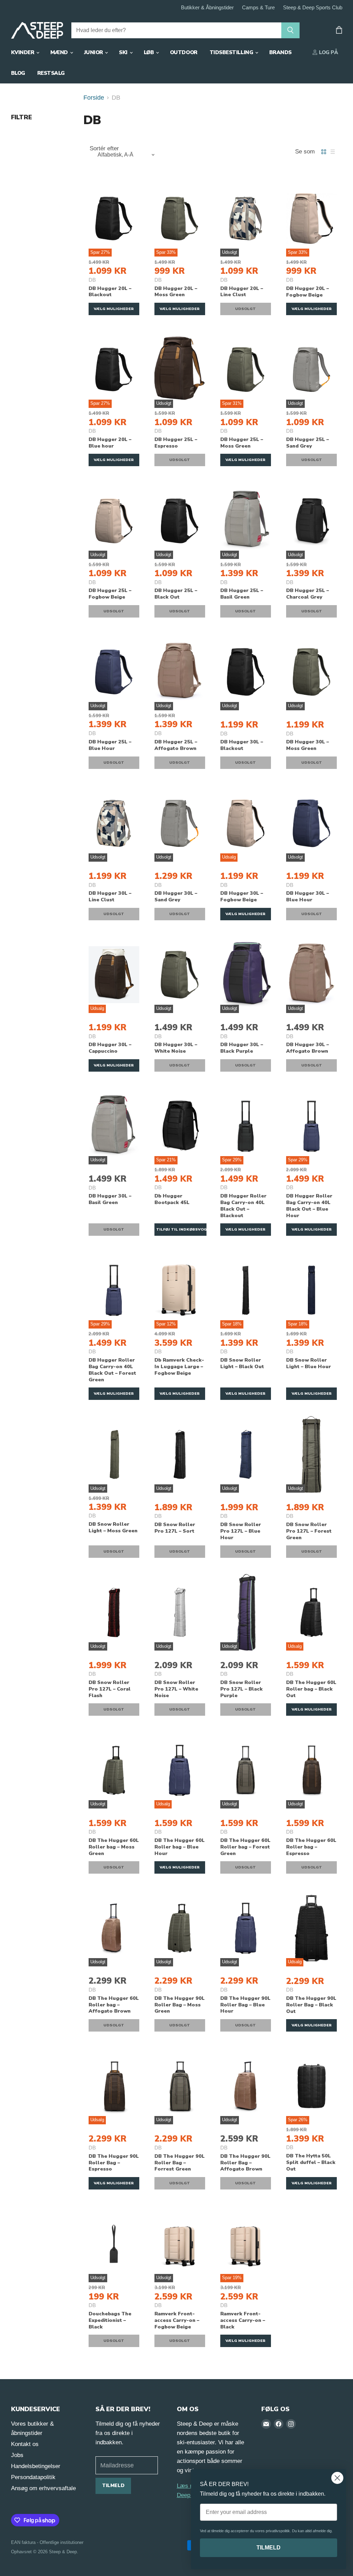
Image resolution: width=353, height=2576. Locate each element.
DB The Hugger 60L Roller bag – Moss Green (114, 1847)
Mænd (60, 52)
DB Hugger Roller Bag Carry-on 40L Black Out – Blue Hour (309, 1206)
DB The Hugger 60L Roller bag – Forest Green (245, 1847)
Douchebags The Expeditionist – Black (110, 2320)
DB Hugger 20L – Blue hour (110, 443)
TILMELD (269, 2548)
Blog (18, 73)
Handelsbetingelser (36, 2466)
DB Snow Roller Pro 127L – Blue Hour (241, 1531)
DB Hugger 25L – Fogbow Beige (110, 594)
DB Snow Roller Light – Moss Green (113, 1527)
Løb (149, 52)
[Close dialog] (337, 2478)
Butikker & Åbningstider (207, 8)
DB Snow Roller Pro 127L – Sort (175, 1528)
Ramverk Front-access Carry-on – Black (243, 2320)
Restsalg (51, 73)
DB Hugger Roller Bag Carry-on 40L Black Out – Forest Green (112, 1370)
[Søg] (290, 30)
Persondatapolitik (33, 2477)
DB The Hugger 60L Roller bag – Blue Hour (180, 1847)
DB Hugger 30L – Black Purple (242, 1048)
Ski (124, 52)
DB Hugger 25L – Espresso (176, 443)
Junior (94, 52)
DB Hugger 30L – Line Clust (110, 896)
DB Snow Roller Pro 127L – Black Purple (241, 1689)
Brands (280, 52)
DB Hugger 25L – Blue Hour (110, 745)
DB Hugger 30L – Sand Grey (176, 896)
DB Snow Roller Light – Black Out (242, 1363)
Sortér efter (104, 148)
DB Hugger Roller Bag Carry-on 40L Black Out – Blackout (243, 1206)
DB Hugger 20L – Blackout (110, 292)
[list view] (333, 152)
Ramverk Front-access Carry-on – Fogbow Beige (177, 2320)
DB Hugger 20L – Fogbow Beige (307, 292)
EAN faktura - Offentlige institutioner (47, 2542)
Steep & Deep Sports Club (313, 8)
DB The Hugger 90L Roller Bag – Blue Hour (245, 2005)
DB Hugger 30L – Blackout (242, 745)
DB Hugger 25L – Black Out (176, 594)
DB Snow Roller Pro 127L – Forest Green (309, 1531)
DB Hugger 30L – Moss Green (307, 745)
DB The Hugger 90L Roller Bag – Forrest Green (180, 2163)
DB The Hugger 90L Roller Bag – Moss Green (180, 2005)
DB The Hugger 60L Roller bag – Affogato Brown (114, 2005)
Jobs (17, 2455)
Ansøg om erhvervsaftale (43, 2488)
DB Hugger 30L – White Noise (176, 1048)
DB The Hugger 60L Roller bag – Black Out (311, 1689)
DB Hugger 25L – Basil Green (242, 594)
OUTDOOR (184, 52)
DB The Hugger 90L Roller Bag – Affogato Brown (245, 2163)
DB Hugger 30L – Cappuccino (110, 1048)
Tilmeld (113, 2485)
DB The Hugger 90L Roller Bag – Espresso (114, 2163)
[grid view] (324, 152)
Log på (328, 52)
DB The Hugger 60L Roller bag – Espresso (311, 1847)
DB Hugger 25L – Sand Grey (307, 443)
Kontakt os (25, 2444)
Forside (94, 98)
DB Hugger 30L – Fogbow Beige (242, 896)
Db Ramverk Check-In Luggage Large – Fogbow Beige (179, 1366)
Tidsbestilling (232, 52)
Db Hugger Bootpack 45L (172, 1199)
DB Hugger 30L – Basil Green (110, 1199)
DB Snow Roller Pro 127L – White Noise (176, 1689)
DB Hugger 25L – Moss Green (242, 443)
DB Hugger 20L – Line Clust (242, 292)
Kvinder (23, 52)
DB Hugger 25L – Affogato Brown (176, 745)
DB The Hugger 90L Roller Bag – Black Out (311, 2005)
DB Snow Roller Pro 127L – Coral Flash (110, 1689)
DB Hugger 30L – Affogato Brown (307, 1048)
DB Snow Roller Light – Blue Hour (309, 1363)
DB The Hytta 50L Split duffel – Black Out (311, 2162)
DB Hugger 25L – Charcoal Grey (307, 594)
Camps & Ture (258, 8)
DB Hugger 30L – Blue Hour (307, 896)
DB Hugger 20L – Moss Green (176, 292)
